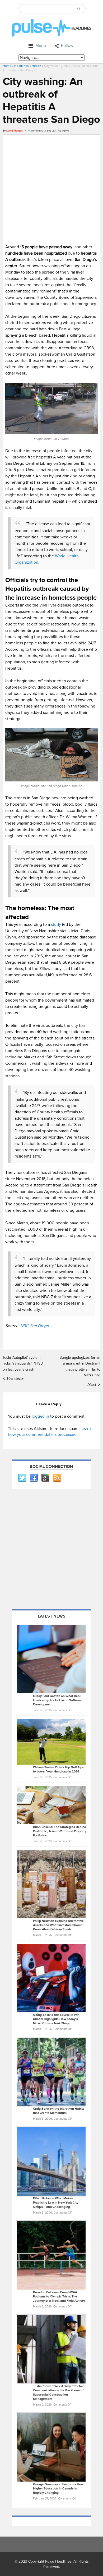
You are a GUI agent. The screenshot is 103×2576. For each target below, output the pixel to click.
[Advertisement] (51, 189)
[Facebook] (34, 1478)
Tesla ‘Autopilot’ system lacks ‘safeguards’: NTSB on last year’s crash (23, 1363)
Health (36, 66)
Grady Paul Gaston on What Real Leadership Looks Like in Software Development (58, 1700)
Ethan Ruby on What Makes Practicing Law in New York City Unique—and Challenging (56, 2203)
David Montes (15, 131)
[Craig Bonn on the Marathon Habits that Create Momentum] (51, 2072)
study (56, 925)
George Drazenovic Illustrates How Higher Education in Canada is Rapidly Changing (58, 2489)
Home (7, 66)
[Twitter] (22, 1478)
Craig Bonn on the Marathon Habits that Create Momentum (59, 2111)
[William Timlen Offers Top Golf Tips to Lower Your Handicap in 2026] (51, 1741)
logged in (40, 1416)
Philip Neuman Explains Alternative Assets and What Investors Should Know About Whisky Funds (58, 1925)
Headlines (22, 66)
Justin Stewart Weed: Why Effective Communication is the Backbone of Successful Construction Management (59, 2393)
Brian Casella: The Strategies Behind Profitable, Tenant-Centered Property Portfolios (60, 1831)
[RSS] (57, 1478)
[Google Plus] (45, 1478)
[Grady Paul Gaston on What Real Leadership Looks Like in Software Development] (51, 1659)
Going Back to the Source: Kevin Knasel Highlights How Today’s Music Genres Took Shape (56, 2019)
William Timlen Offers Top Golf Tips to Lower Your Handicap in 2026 (58, 1769)
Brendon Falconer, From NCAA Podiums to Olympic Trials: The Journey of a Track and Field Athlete (59, 2297)
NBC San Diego (35, 1326)
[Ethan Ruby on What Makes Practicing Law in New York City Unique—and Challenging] (51, 2161)
